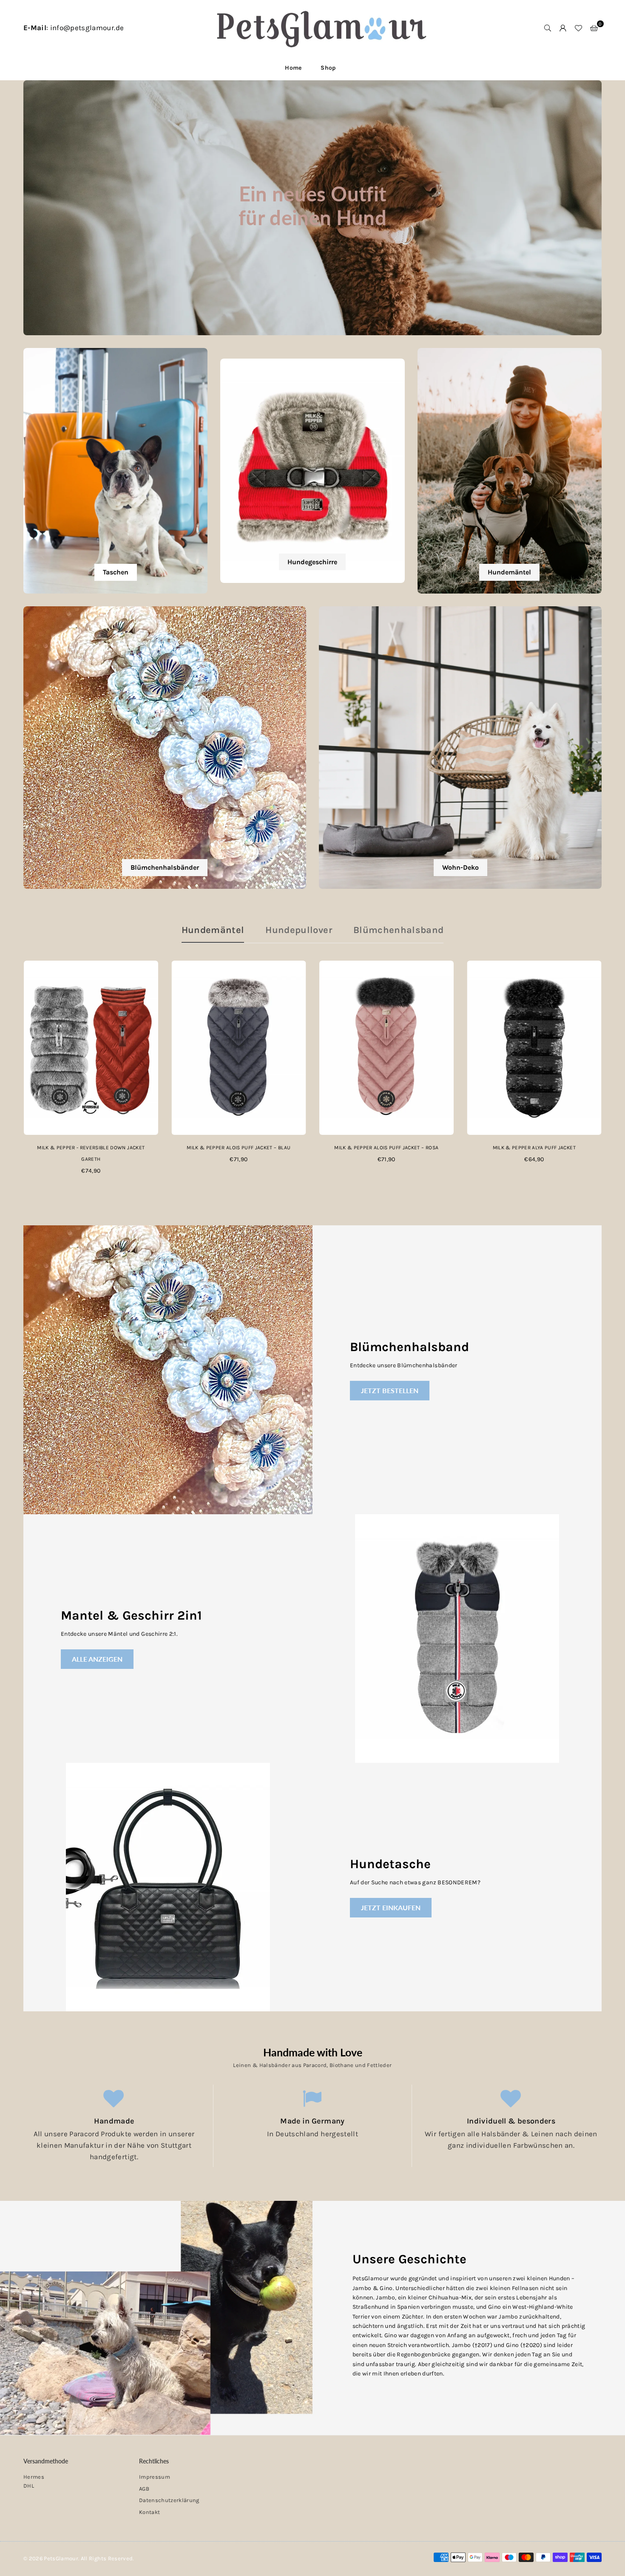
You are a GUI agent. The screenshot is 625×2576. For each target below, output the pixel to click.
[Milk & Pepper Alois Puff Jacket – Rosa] (386, 1048)
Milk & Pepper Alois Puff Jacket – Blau (239, 1148)
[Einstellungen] (563, 28)
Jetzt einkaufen (391, 1907)
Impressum (155, 2477)
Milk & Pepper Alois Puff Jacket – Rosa (386, 1148)
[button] (594, 28)
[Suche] (548, 28)
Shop (328, 68)
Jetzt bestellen (390, 1390)
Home (293, 68)
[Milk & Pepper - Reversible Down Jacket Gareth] (91, 1048)
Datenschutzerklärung (169, 2500)
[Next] (613, 1073)
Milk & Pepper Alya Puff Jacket (534, 1148)
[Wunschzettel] (578, 28)
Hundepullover (298, 930)
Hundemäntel (213, 930)
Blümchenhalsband (398, 930)
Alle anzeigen (97, 1659)
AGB (144, 2489)
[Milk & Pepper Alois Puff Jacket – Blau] (239, 1048)
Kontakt (149, 2512)
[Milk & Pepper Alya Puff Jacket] (534, 1048)
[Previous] (12, 1073)
